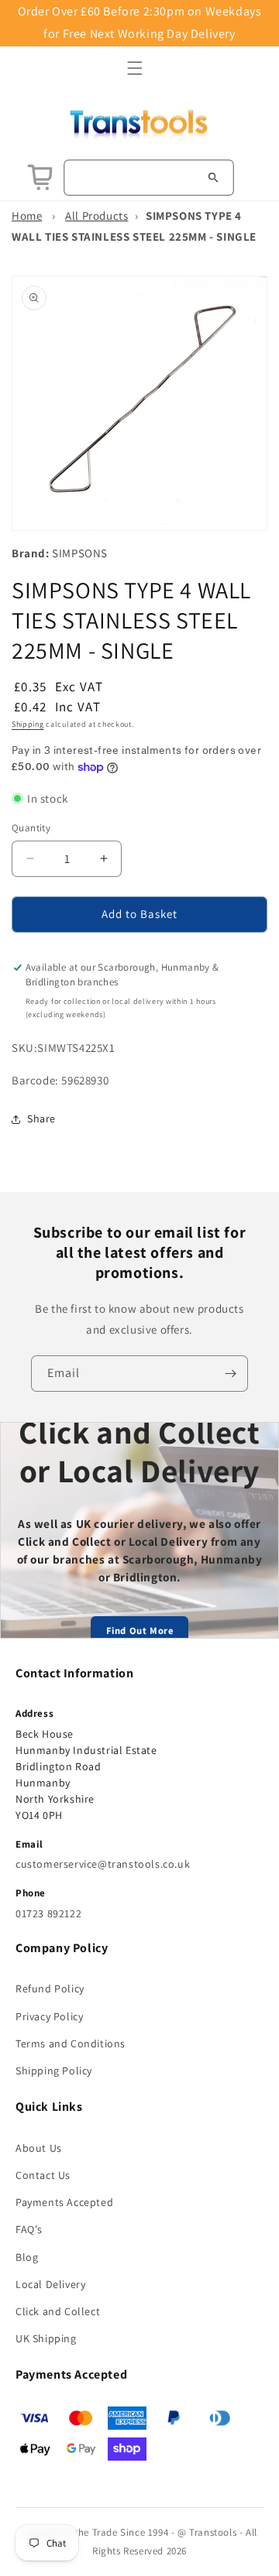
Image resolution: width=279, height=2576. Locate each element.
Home (27, 216)
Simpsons (80, 553)
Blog (27, 2257)
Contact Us (43, 2175)
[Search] (213, 177)
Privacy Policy (49, 2016)
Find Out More (140, 1631)
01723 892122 (48, 1913)
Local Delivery (50, 2284)
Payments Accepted (64, 2202)
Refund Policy (50, 1989)
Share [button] (41, 1118)
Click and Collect (58, 2311)
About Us (39, 2148)
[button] (135, 68)
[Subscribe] (230, 1374)
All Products (96, 216)
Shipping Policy (54, 2071)
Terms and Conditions (71, 2043)
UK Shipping (46, 2338)
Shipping (28, 724)
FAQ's (29, 2229)
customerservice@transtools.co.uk (103, 1864)
